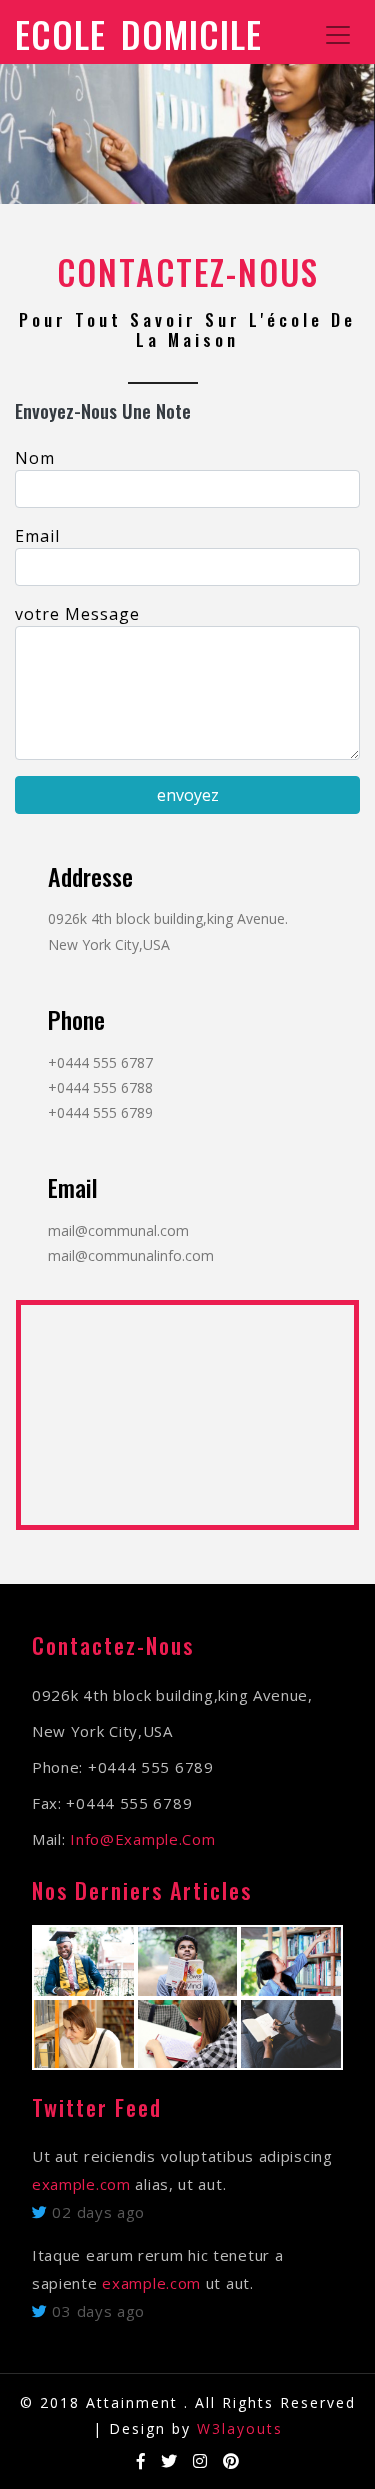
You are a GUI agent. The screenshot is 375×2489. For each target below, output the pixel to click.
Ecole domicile (138, 33)
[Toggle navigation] (338, 35)
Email (37, 536)
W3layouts (240, 2428)
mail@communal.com (118, 1230)
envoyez (188, 795)
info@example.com (142, 1839)
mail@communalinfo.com (131, 1255)
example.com (81, 2184)
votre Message (77, 614)
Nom (35, 458)
